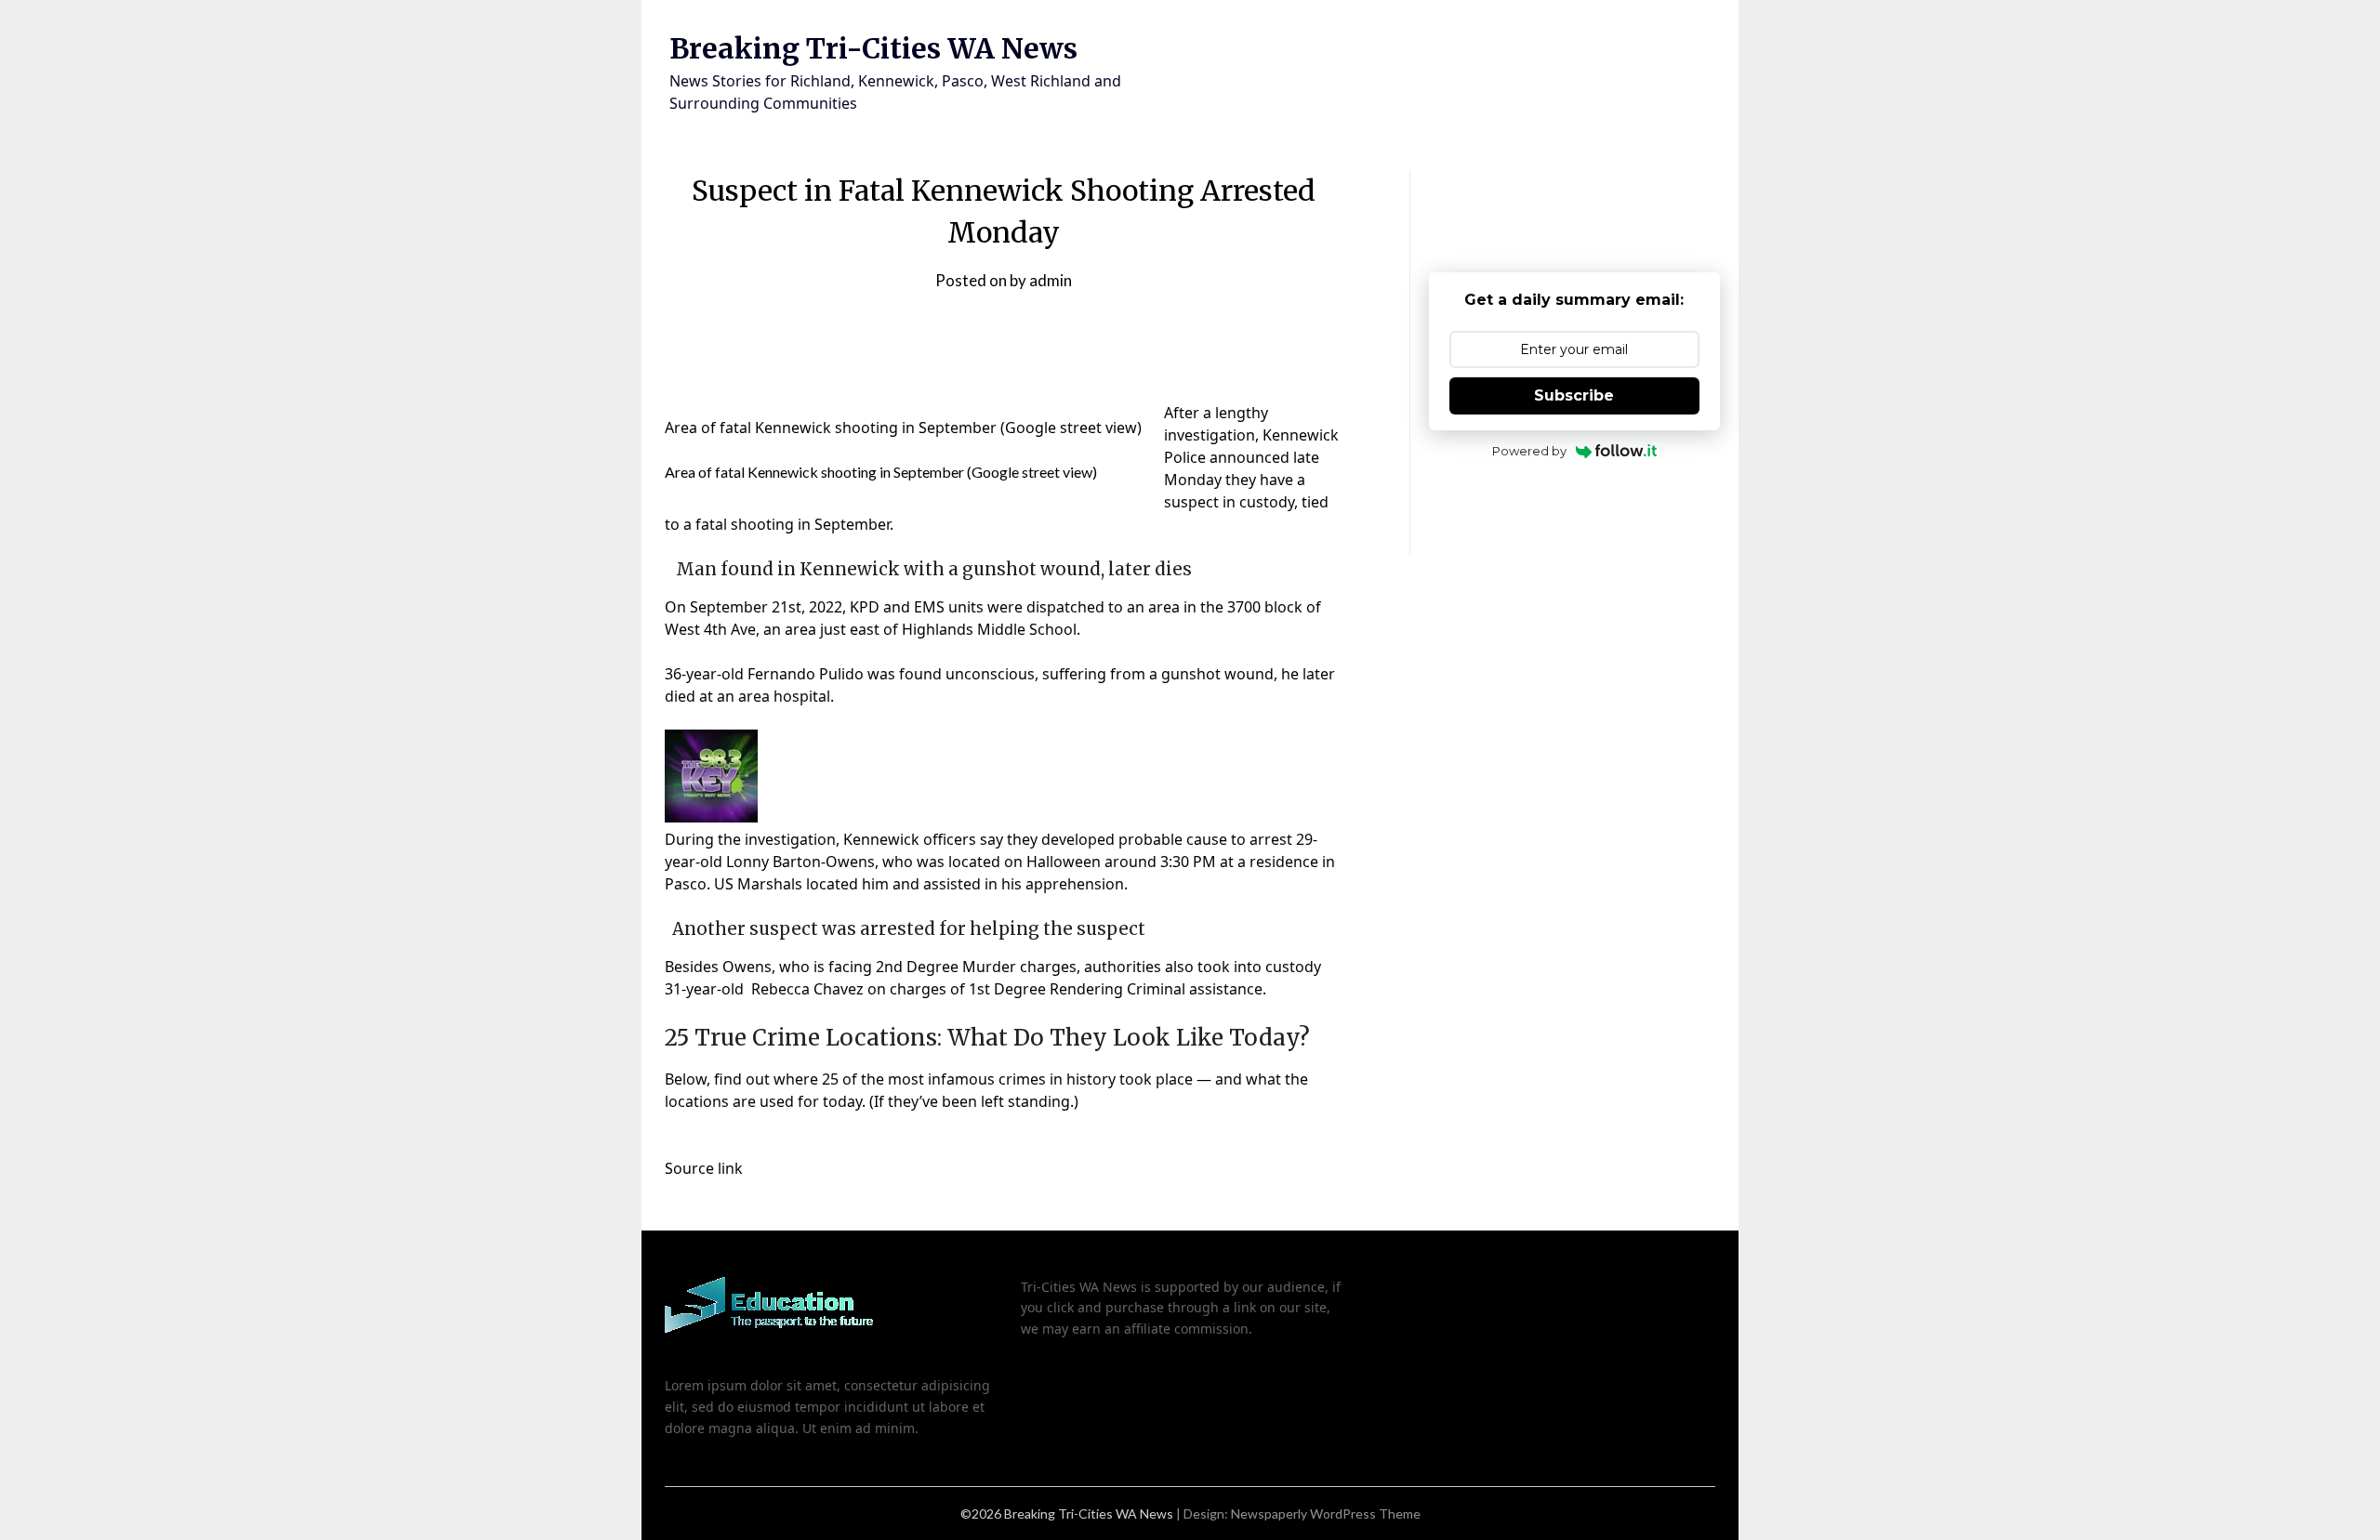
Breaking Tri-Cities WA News (873, 48)
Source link (704, 1168)
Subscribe (1574, 395)
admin (1051, 280)
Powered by (1529, 451)
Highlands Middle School (989, 629)
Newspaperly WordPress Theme (1326, 1514)
